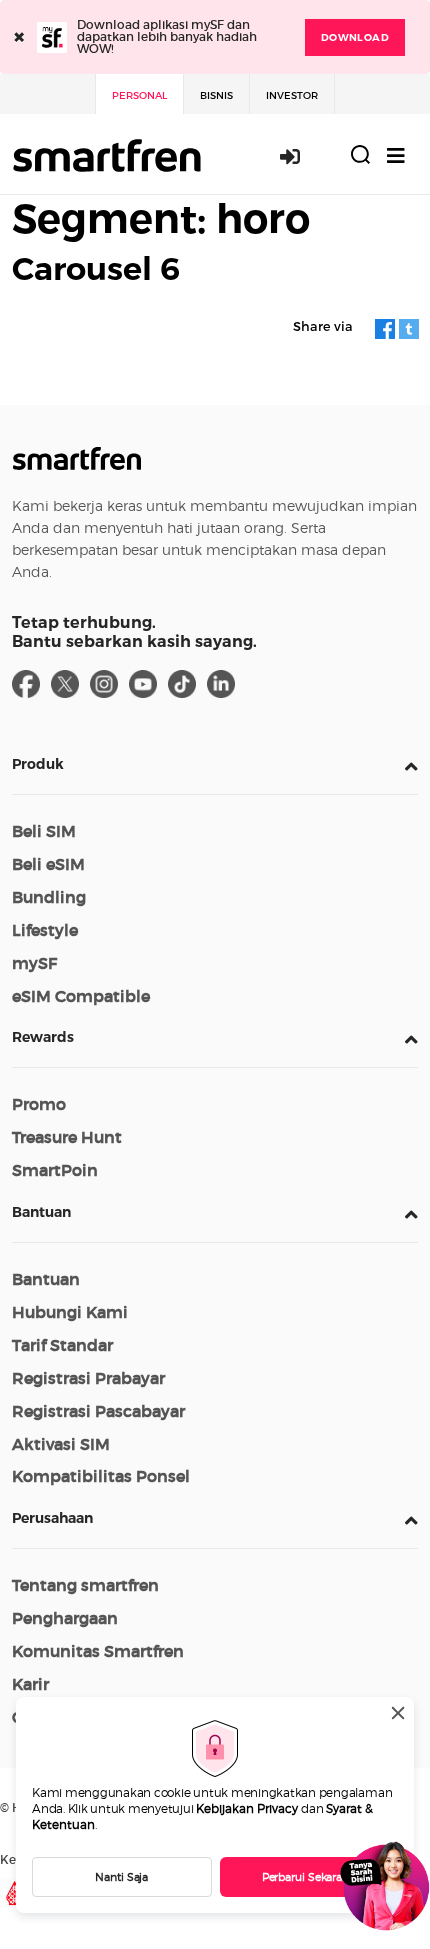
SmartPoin (55, 1170)
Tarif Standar (62, 1345)
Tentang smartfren (85, 1585)
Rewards (43, 1037)
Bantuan (41, 1212)
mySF (34, 963)
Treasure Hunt (67, 1137)
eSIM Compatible (81, 996)
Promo (39, 1104)
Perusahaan (52, 1518)
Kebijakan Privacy (247, 1808)
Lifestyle (45, 930)
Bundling (49, 897)
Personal (139, 95)
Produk (38, 764)
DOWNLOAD (355, 37)
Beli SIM (44, 831)
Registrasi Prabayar (88, 1378)
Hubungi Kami (70, 1312)
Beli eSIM (48, 864)
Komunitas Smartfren (98, 1651)
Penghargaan (65, 1618)
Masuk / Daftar (301, 156)
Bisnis (216, 95)
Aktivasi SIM (61, 1444)
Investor (292, 95)
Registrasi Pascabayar (98, 1411)
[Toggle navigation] (396, 155)
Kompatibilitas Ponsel (101, 1476)
